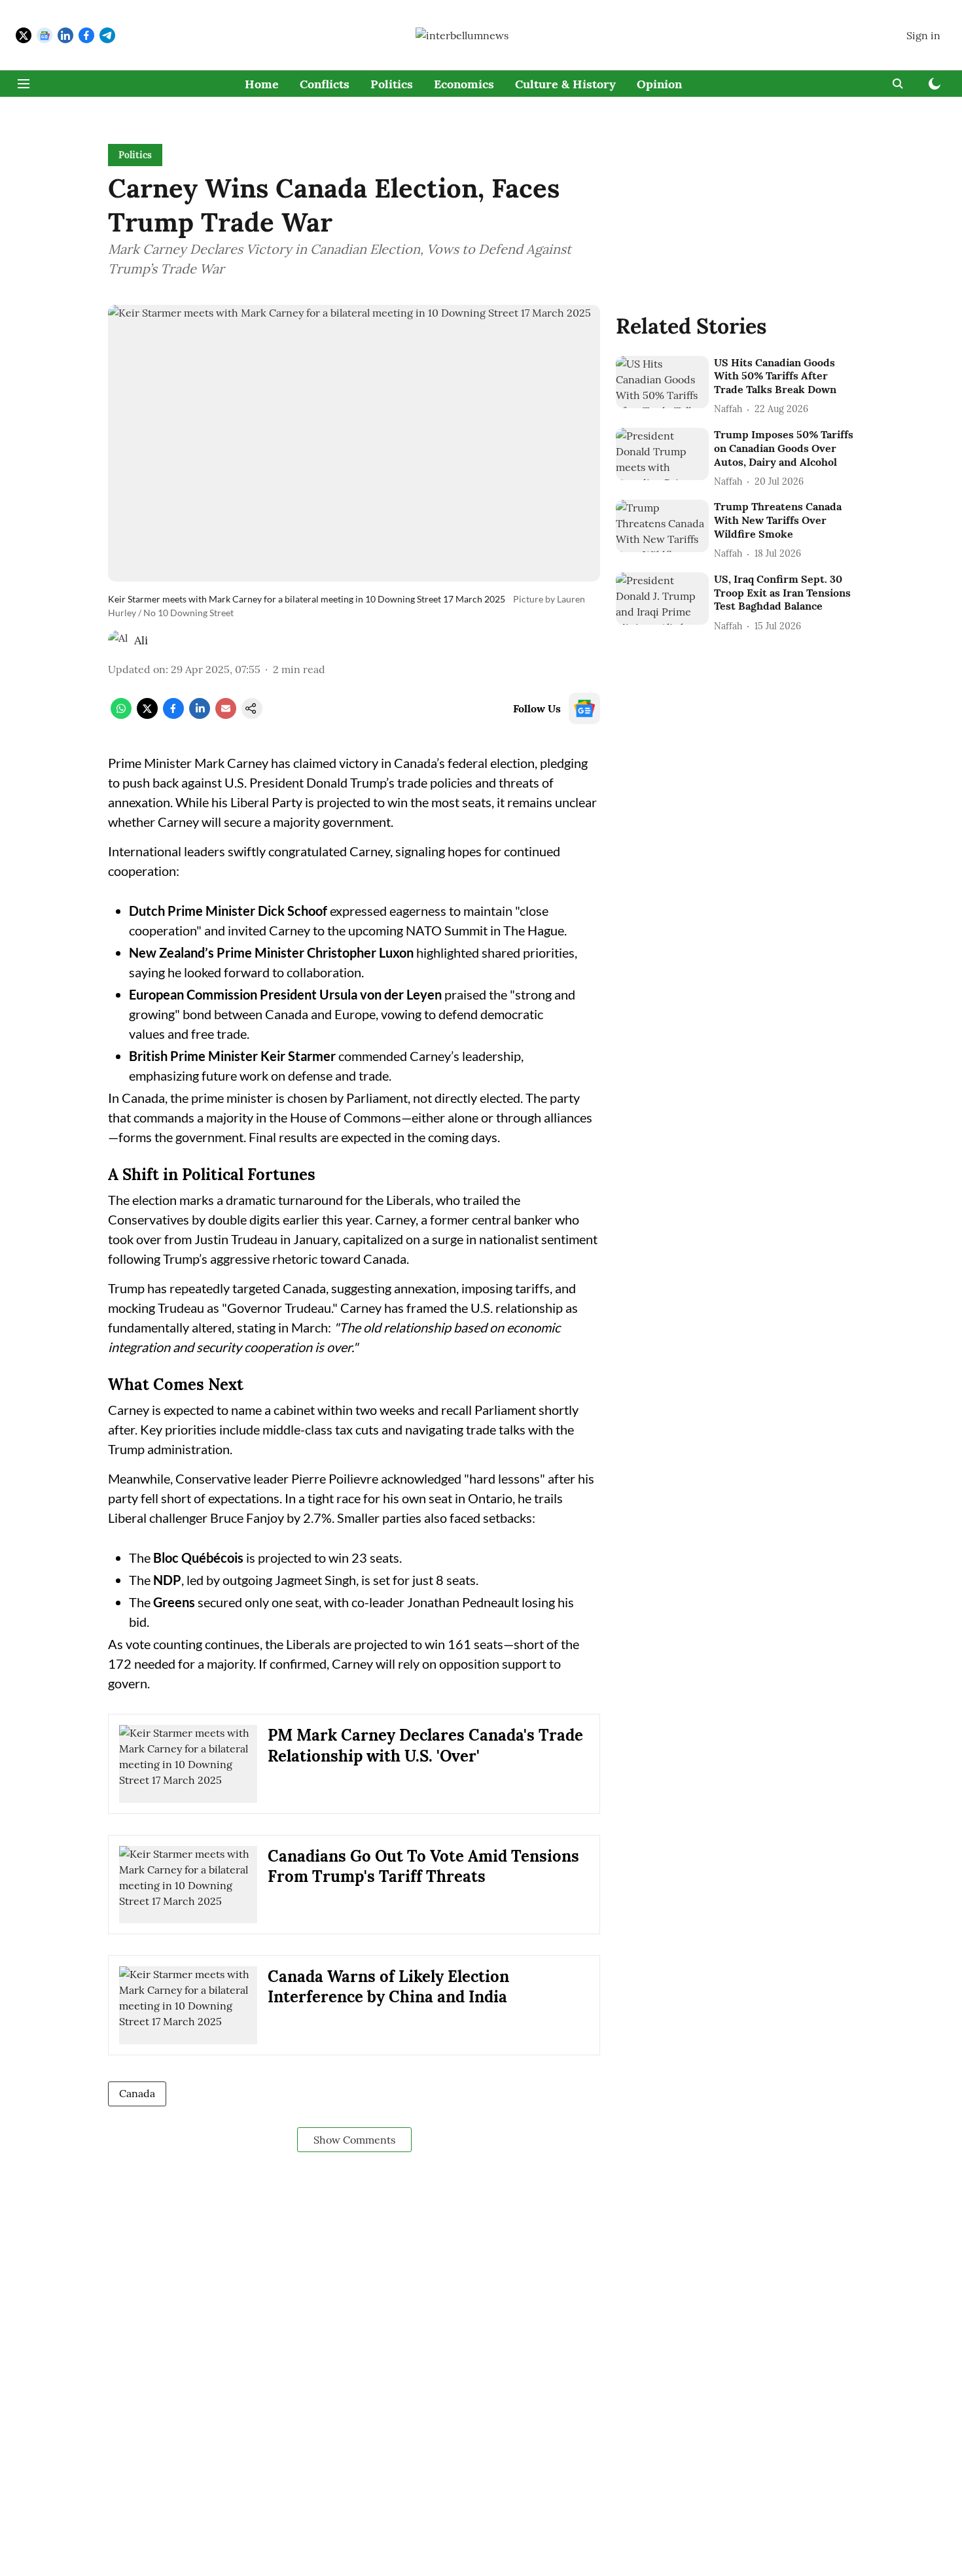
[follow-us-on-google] (584, 708)
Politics (392, 84)
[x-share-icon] (147, 715)
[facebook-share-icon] (173, 715)
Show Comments (354, 2140)
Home (262, 84)
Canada (137, 2093)
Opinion (659, 84)
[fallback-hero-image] (662, 382)
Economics (464, 84)
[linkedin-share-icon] (200, 715)
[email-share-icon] (226, 715)
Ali (141, 640)
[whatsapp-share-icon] (121, 715)
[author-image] (118, 640)
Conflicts (325, 84)
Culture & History (565, 84)
